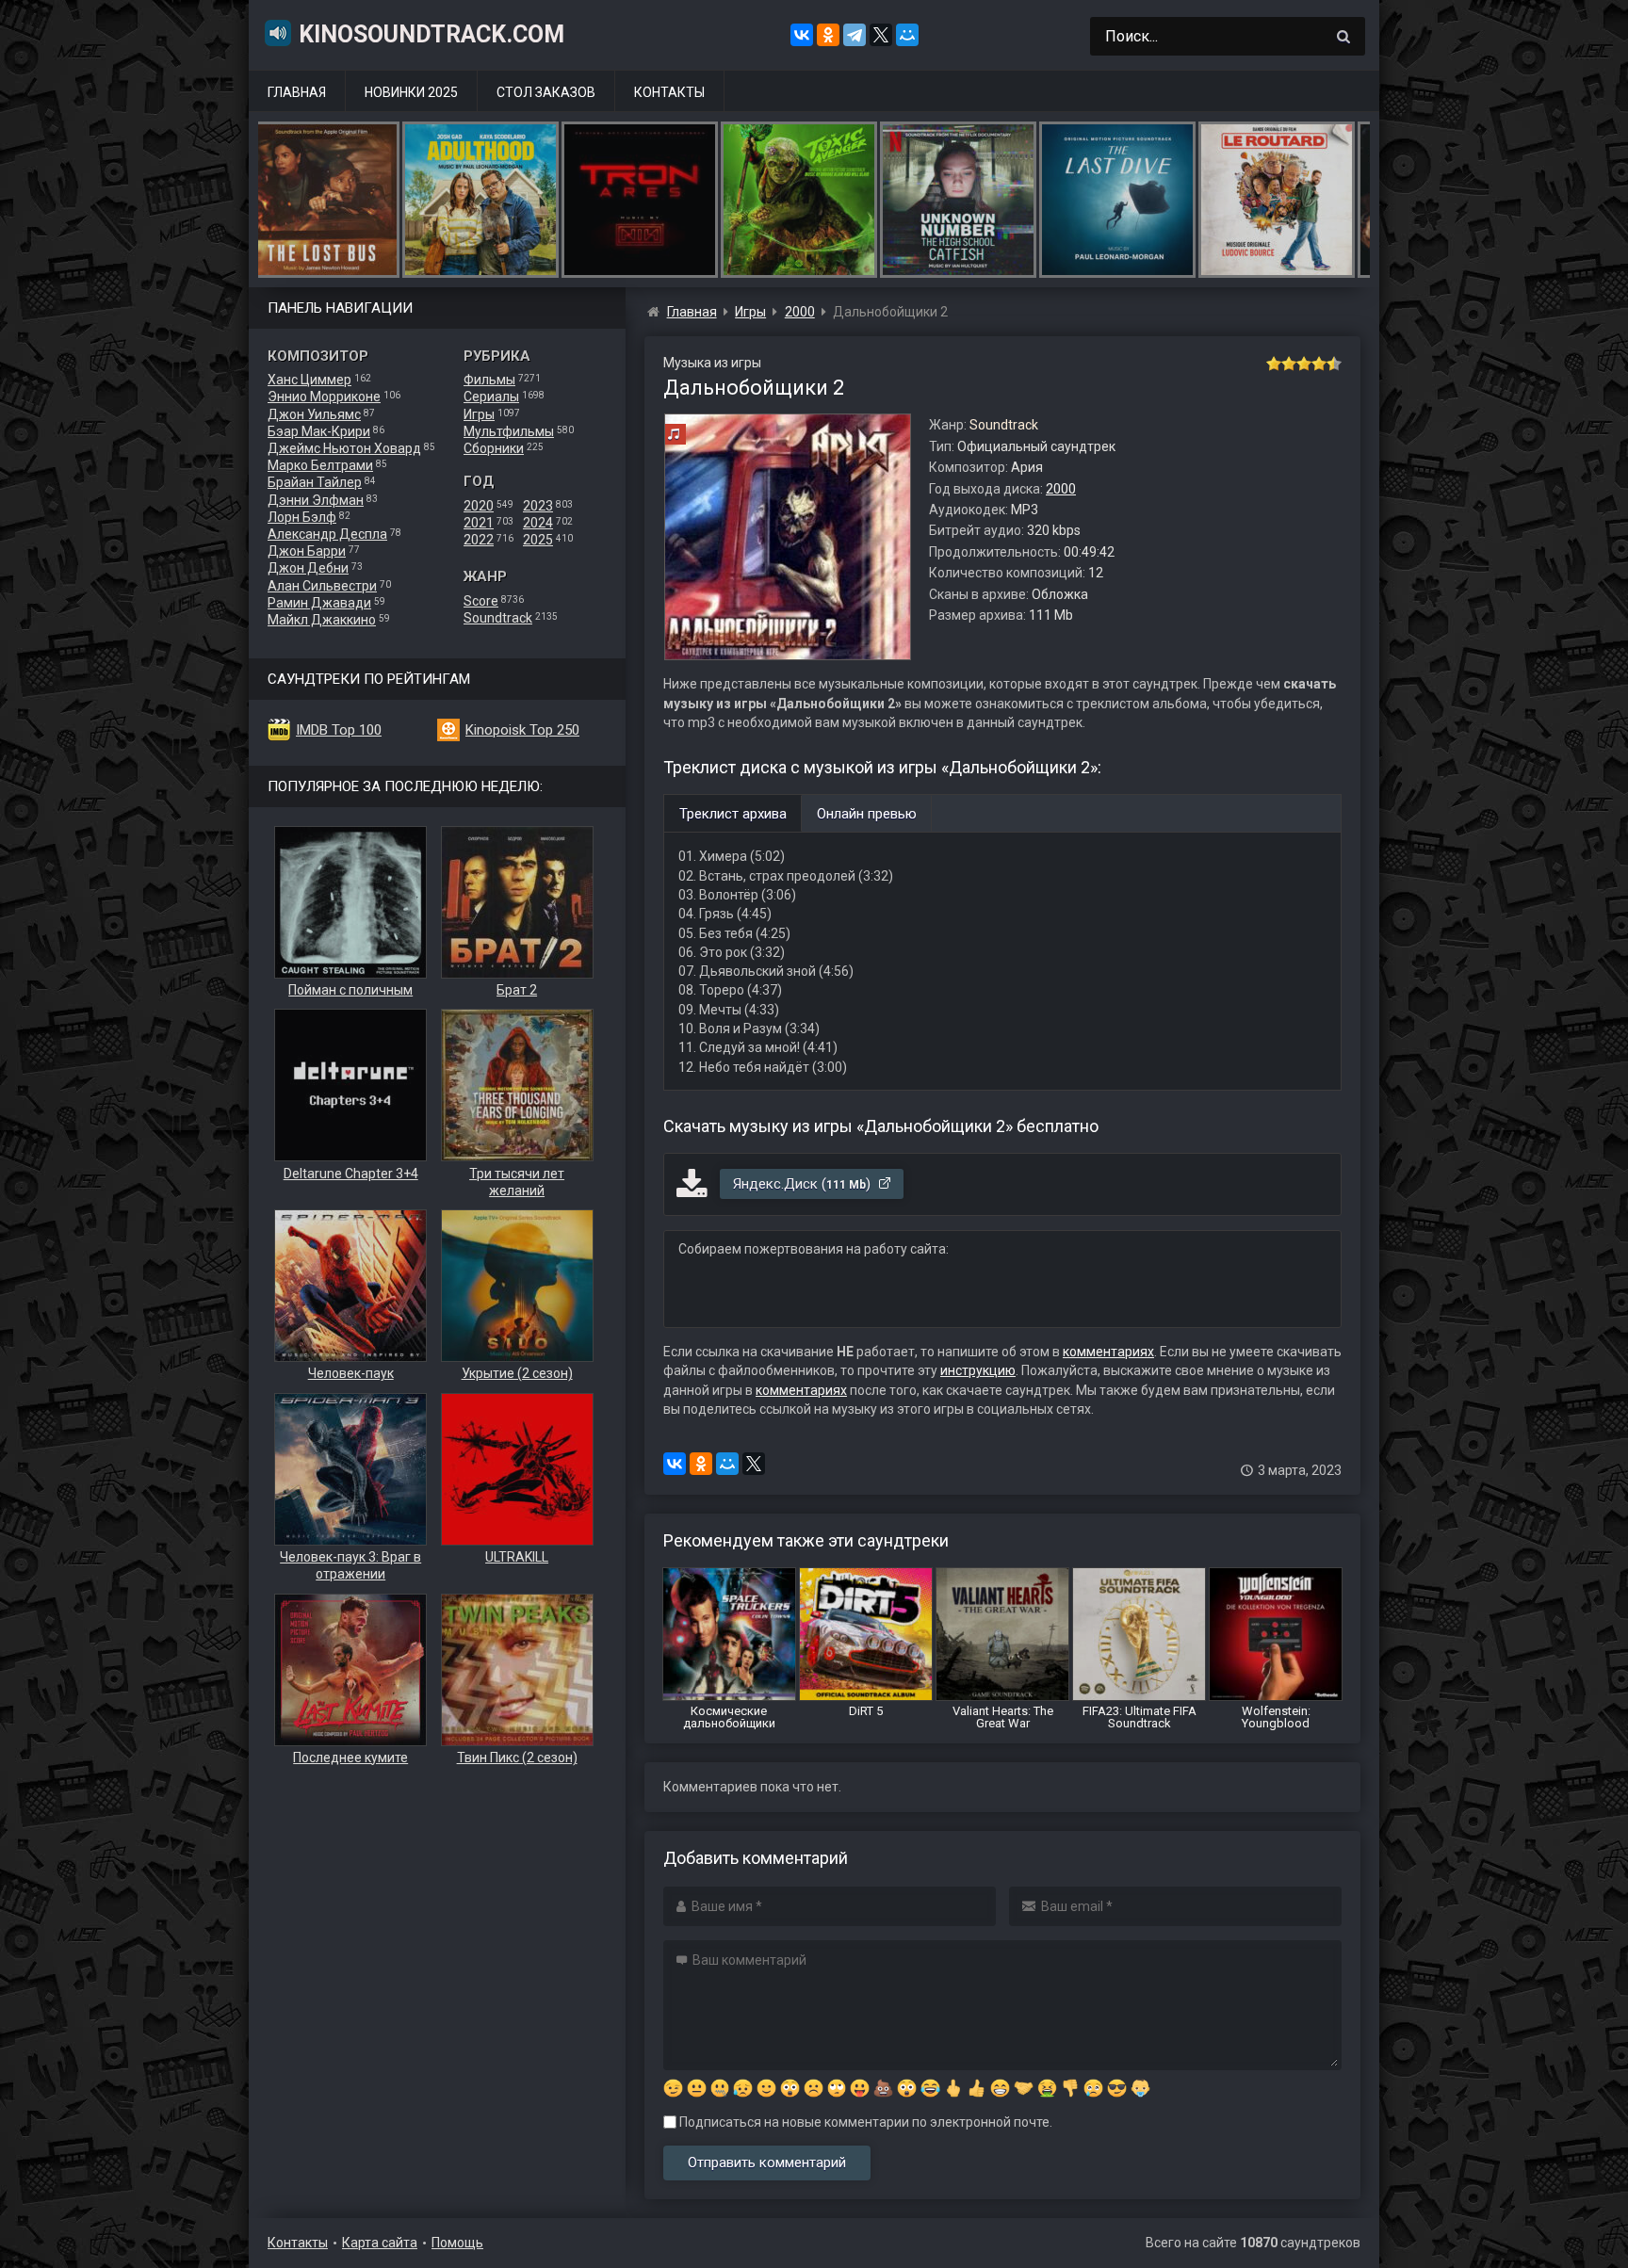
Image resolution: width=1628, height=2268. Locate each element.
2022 (479, 540)
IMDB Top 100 (339, 730)
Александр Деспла (327, 534)
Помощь (457, 2243)
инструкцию (978, 1370)
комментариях (1108, 1352)
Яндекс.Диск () (804, 1184)
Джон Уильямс (314, 414)
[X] (881, 35)
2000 (1061, 489)
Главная (297, 92)
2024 (538, 523)
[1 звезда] (1274, 364)
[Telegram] (855, 35)
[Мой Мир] (907, 35)
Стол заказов (546, 92)
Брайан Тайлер (315, 482)
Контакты (669, 92)
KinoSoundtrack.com (431, 34)
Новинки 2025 (411, 92)
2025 (538, 540)
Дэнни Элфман (316, 500)
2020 (479, 506)
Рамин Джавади (319, 603)
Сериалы (491, 397)
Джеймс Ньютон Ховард (344, 448)
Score (481, 601)
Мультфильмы (509, 431)
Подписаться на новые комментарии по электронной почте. (864, 2122)
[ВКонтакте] (802, 35)
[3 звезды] (1304, 364)
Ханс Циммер (309, 380)
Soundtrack (498, 618)
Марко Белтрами (320, 465)
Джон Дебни (308, 568)
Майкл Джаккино (322, 620)
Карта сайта (380, 2243)
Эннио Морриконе (324, 397)
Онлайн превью (867, 814)
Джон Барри (307, 551)
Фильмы (489, 380)
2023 (538, 506)
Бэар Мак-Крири (319, 431)
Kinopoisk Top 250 (522, 730)
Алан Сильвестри (322, 586)
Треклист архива (733, 814)
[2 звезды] (1289, 364)
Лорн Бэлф (302, 517)
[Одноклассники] (828, 35)
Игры (479, 414)
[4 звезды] (1319, 364)
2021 (479, 523)
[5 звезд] (1334, 364)
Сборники (494, 448)
